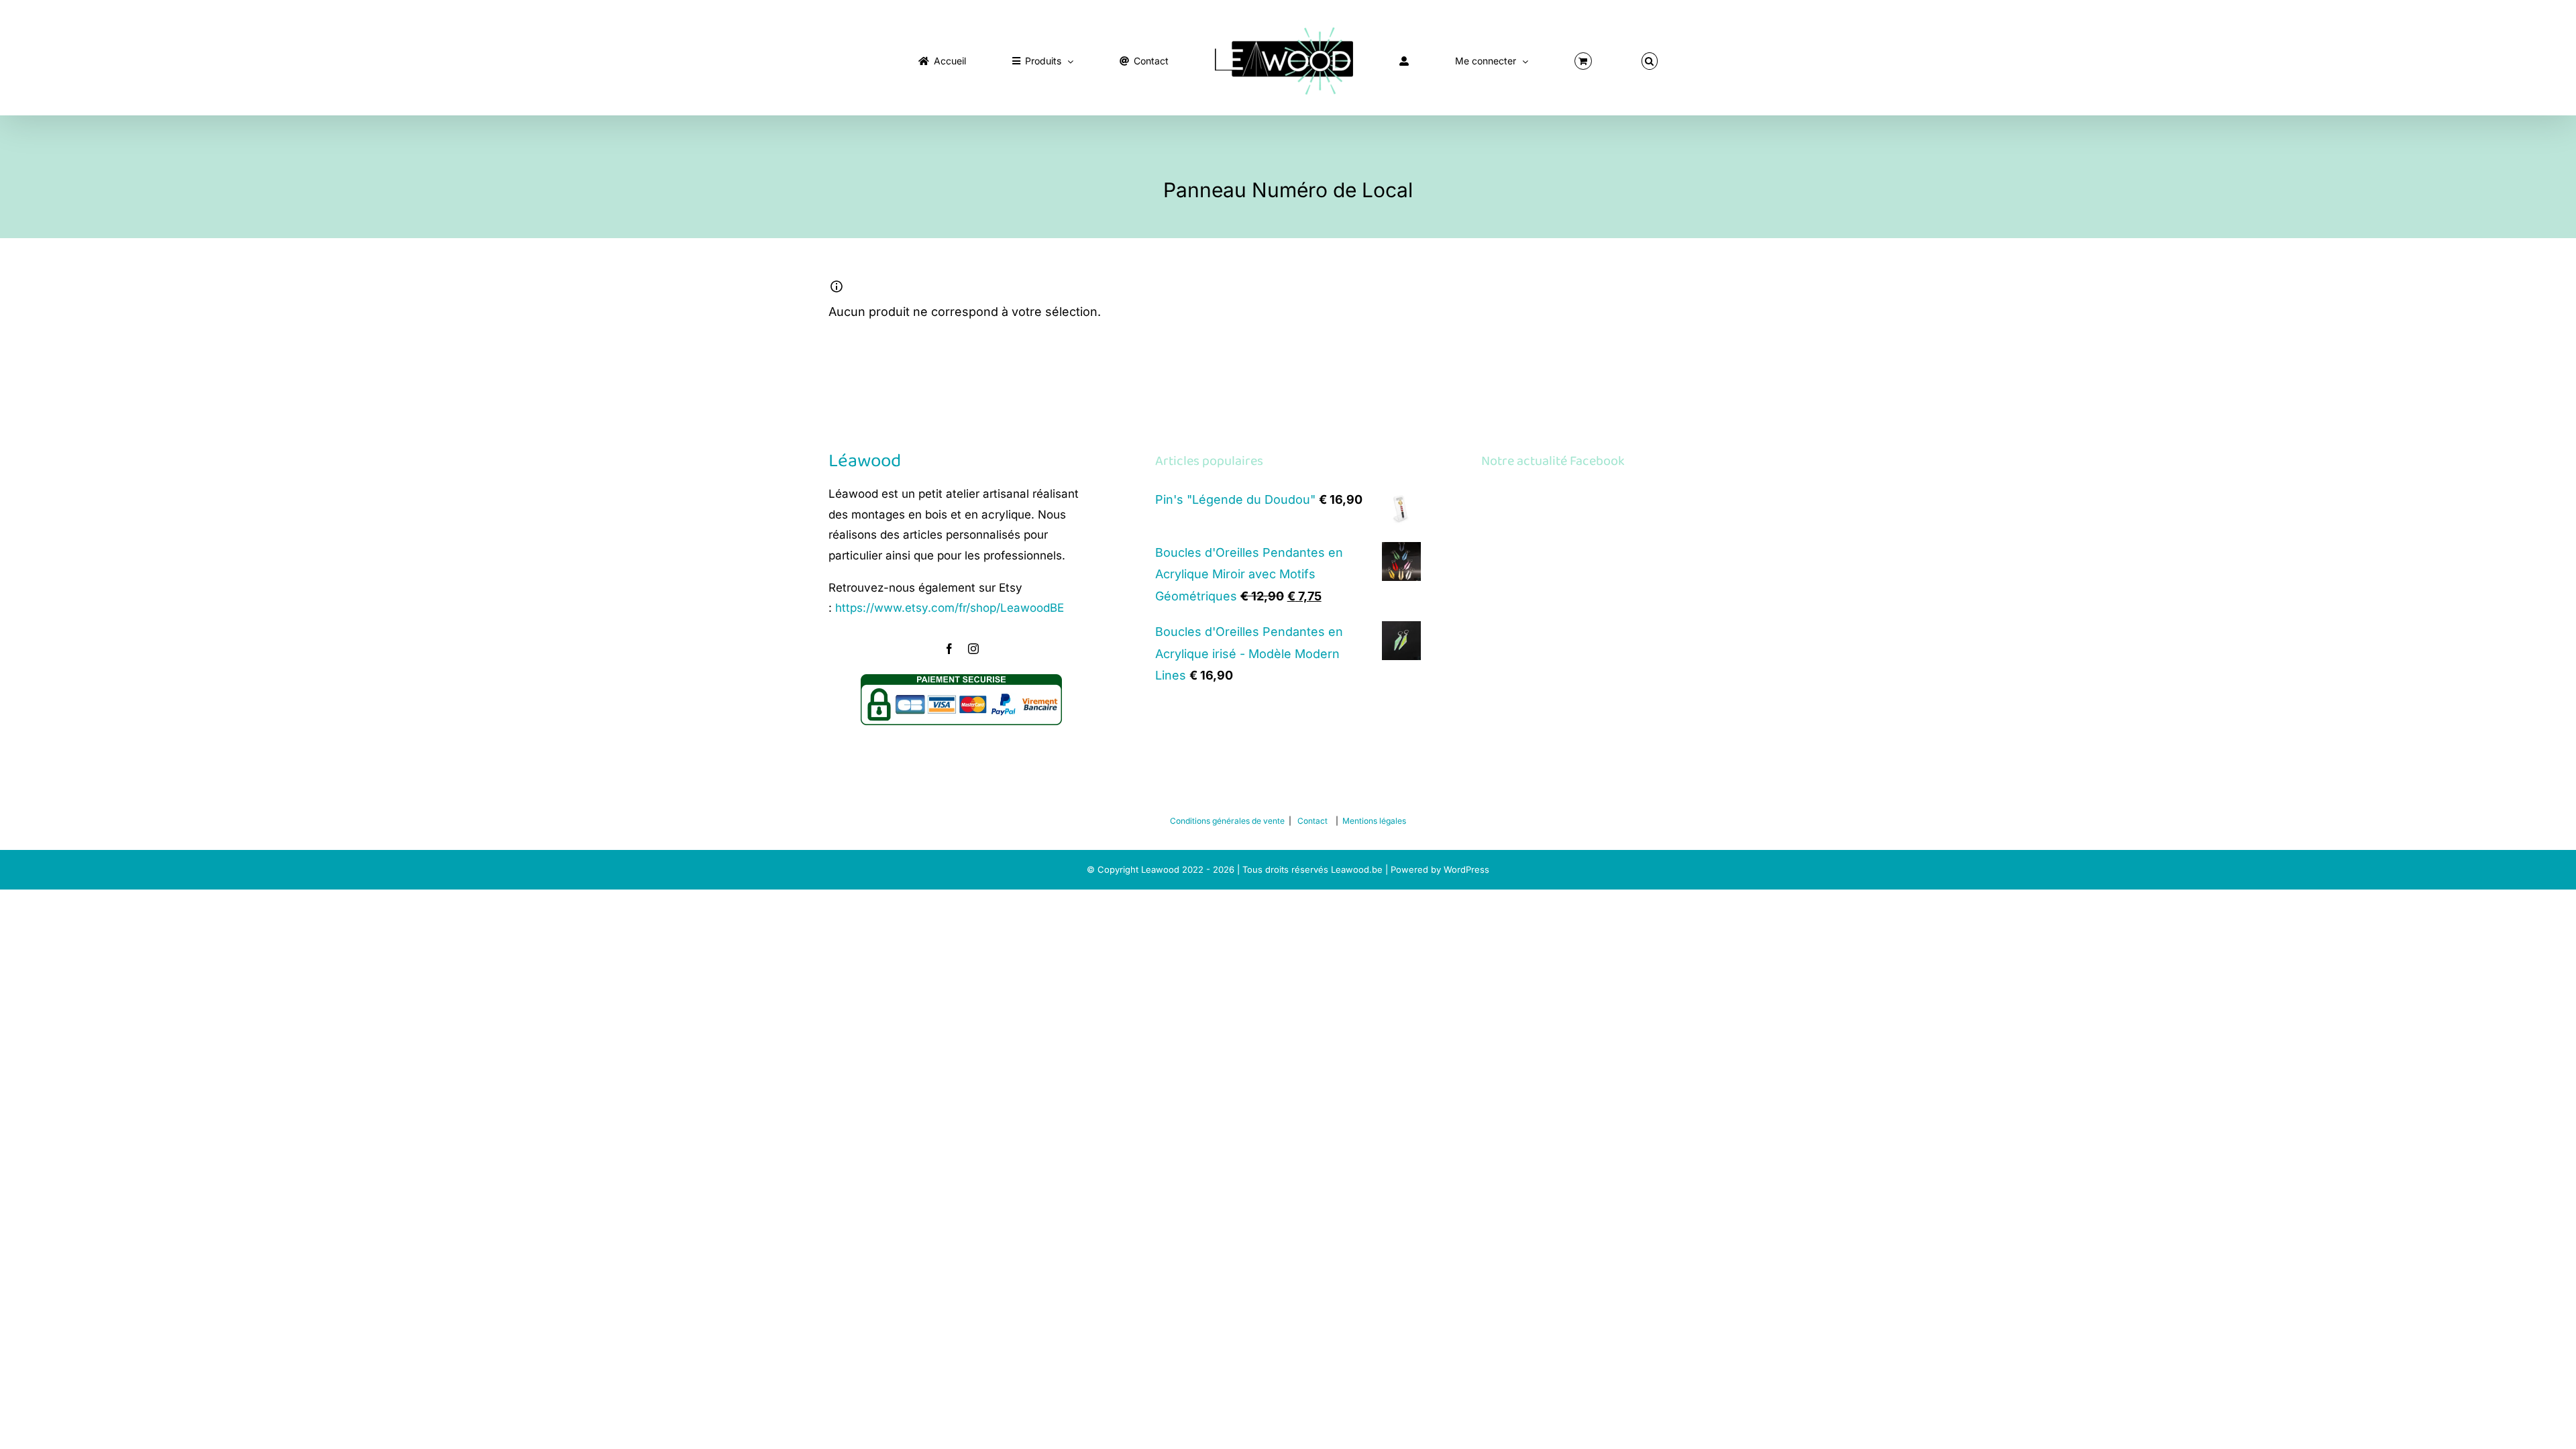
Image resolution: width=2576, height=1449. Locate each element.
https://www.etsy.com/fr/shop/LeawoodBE (950, 608)
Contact (1312, 821)
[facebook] (949, 649)
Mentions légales (1374, 821)
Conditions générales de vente (1227, 821)
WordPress (1466, 869)
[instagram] (973, 649)
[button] (1538, 58)
